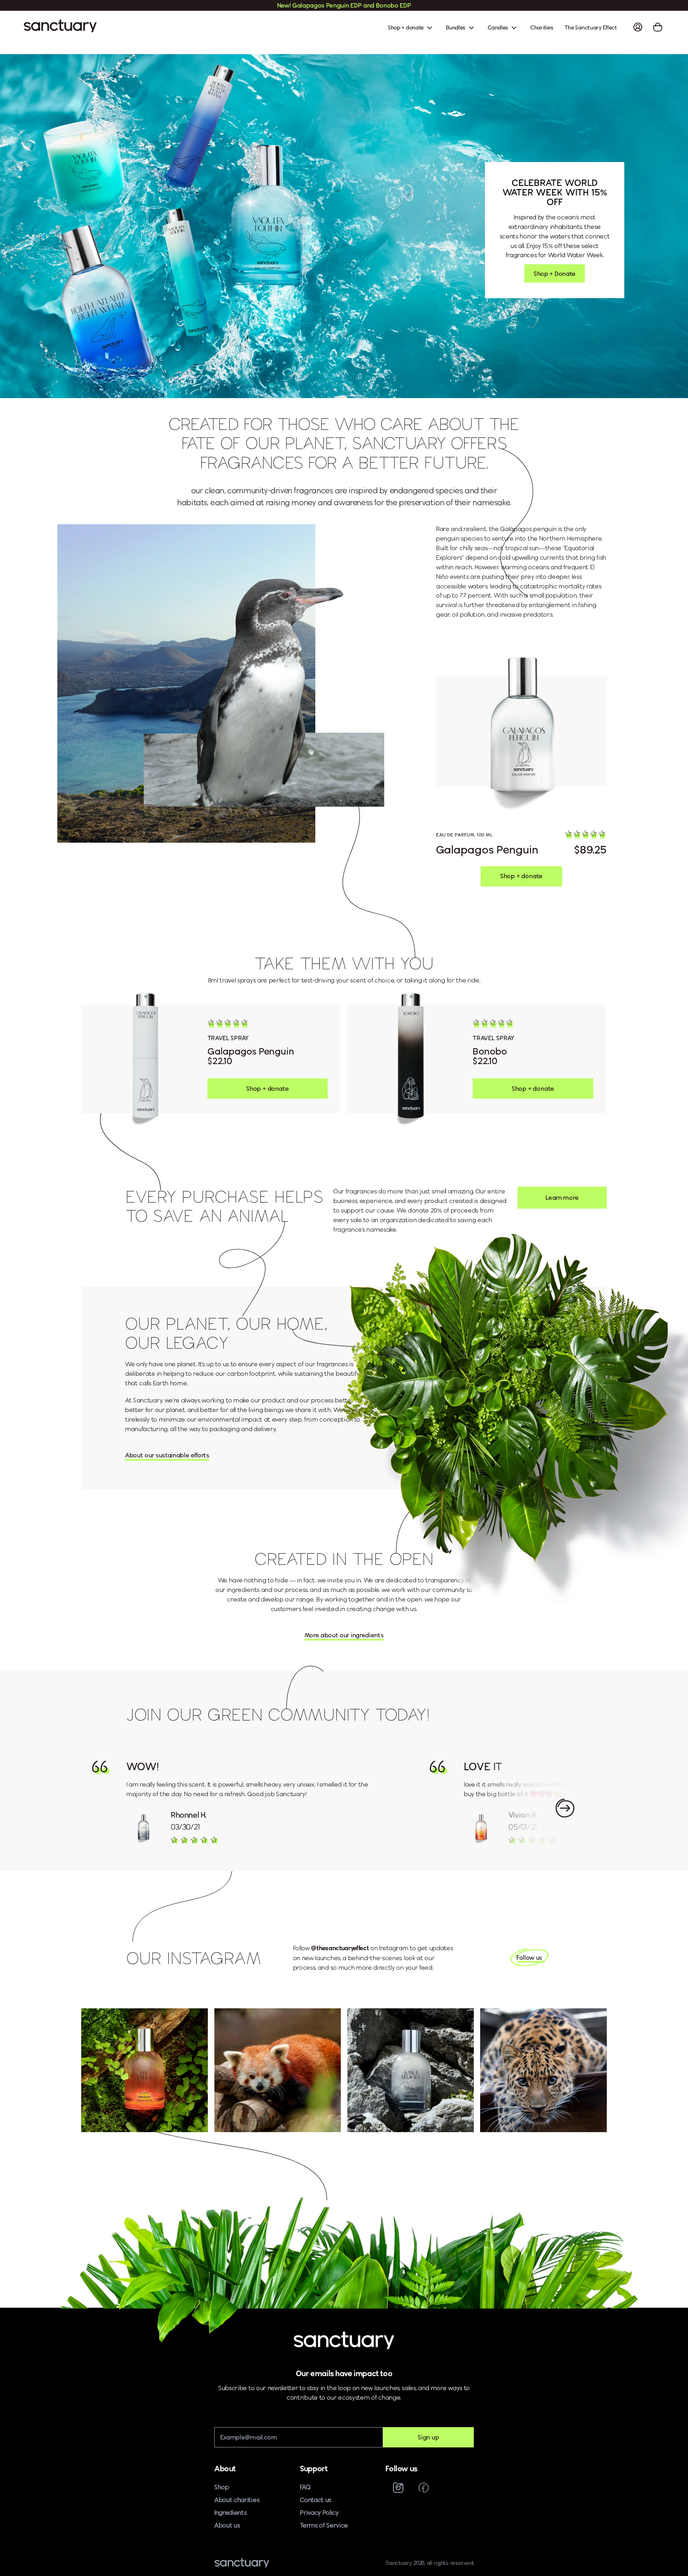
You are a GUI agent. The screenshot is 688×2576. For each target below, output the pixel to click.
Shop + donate (406, 27)
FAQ (305, 2487)
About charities (237, 2500)
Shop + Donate (555, 273)
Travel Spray (228, 1038)
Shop (222, 2487)
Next (565, 1808)
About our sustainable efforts (167, 1455)
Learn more (562, 1198)
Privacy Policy (319, 2513)
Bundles (456, 27)
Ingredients (231, 2513)
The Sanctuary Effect (591, 27)
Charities (542, 27)
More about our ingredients (344, 1635)
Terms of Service (324, 2525)
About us (227, 2525)
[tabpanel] (211, 1059)
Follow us (529, 1958)
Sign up (428, 2437)
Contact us (316, 2500)
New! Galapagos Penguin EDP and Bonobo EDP (344, 5)
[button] (586, 835)
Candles (498, 27)
